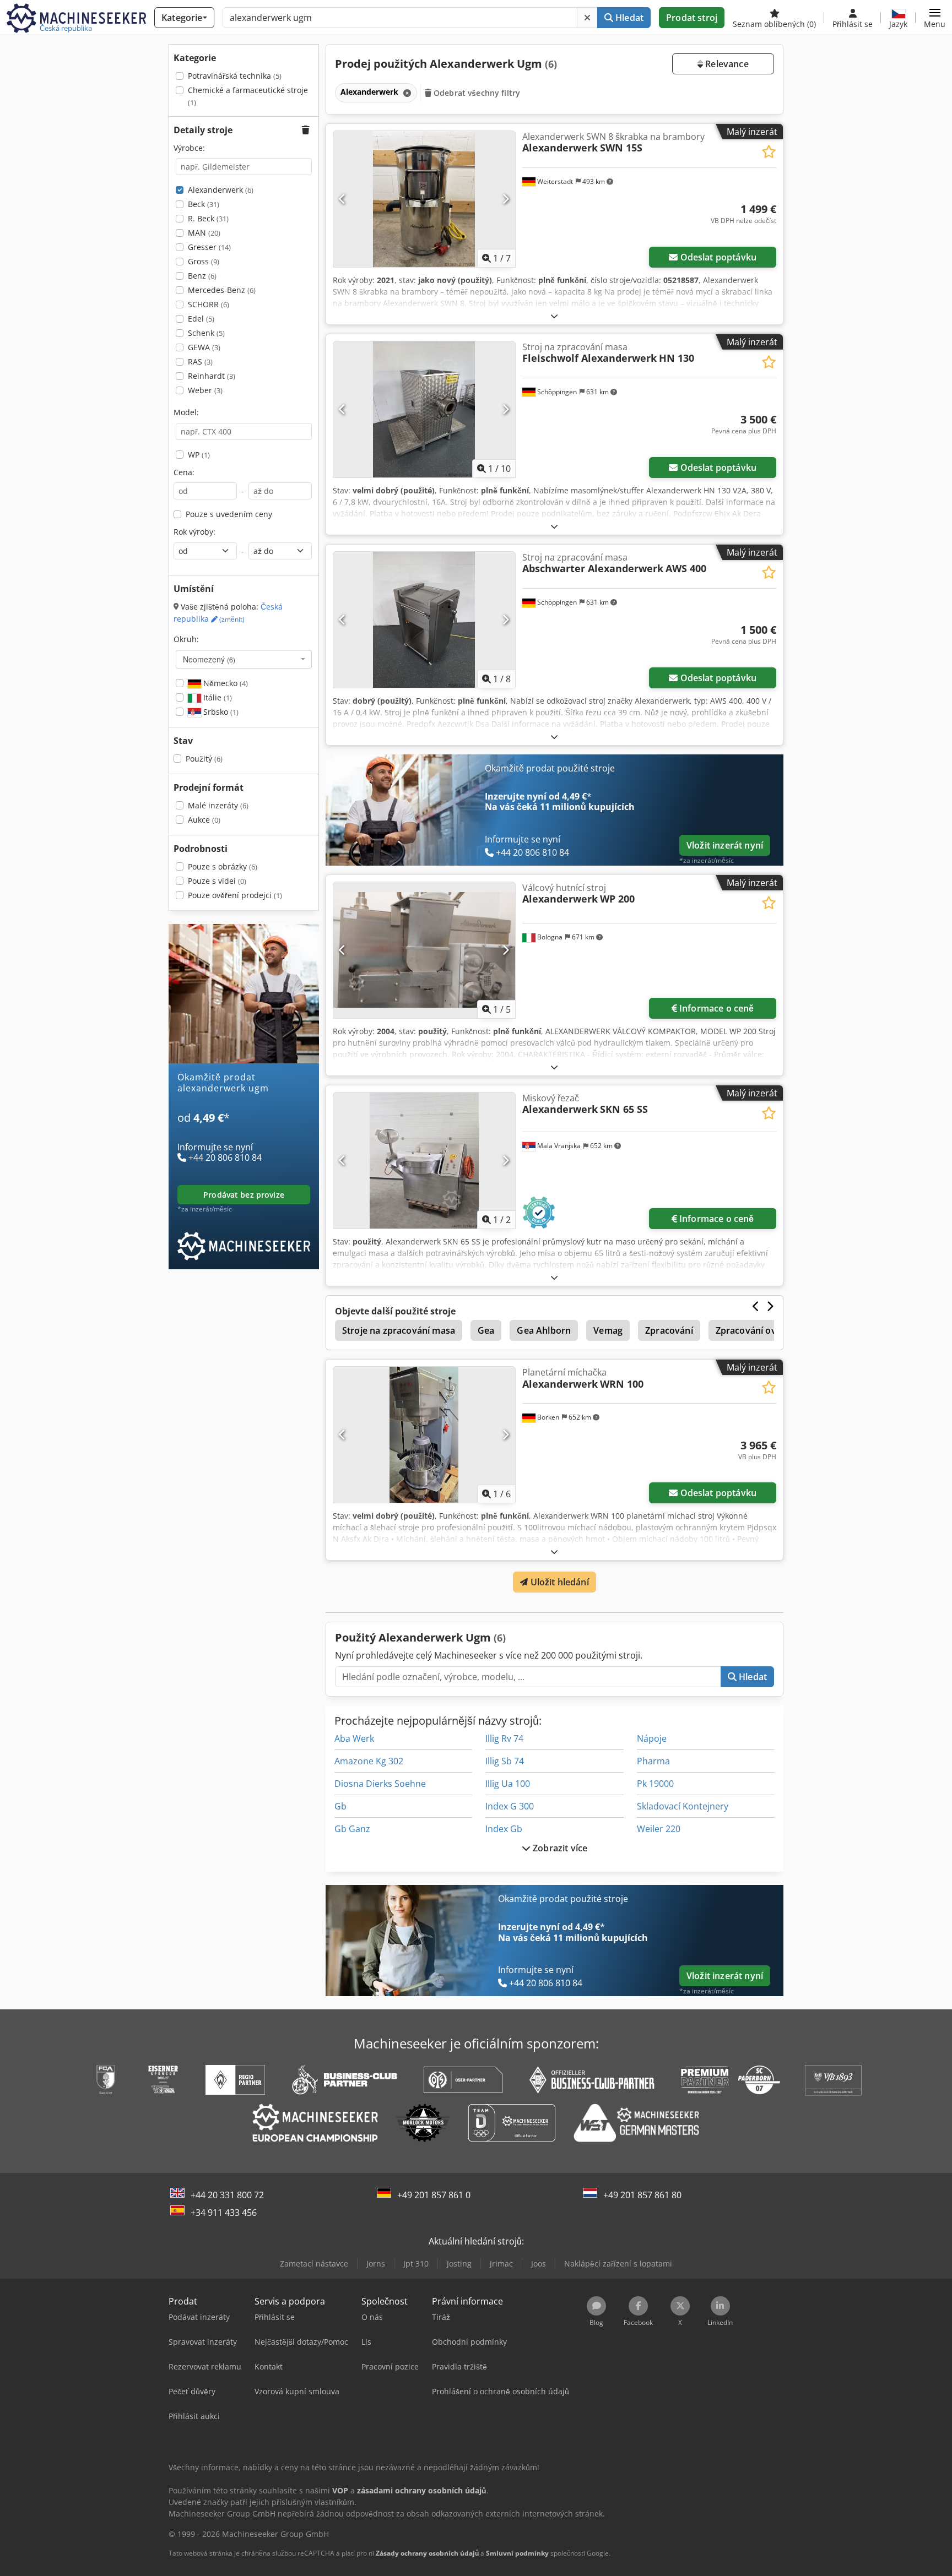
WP (199, 455)
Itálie (217, 697)
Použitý (204, 759)
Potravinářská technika (235, 76)
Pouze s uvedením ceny (229, 514)
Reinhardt (212, 376)
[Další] (505, 199)
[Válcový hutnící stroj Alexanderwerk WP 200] (424, 950)
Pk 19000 (655, 1784)
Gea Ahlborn (544, 1330)
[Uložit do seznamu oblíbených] (769, 152)
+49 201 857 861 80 (642, 2195)
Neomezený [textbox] (209, 659)
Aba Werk (354, 1738)
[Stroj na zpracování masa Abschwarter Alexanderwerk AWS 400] (424, 620)
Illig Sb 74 (505, 1761)
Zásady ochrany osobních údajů (427, 2553)
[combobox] (244, 659)
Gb (340, 1806)
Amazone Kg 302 (369, 1761)
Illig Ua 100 (508, 1784)
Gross (204, 261)
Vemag (608, 1330)
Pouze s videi (217, 881)
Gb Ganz (352, 1829)
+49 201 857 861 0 (434, 2195)
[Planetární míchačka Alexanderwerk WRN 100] (424, 1435)
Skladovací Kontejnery (683, 1806)
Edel (201, 319)
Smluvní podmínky (517, 2553)
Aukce (204, 820)
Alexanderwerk (221, 190)
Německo (225, 683)
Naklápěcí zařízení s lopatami (618, 2263)
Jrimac (501, 2263)
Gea (486, 1330)
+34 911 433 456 (224, 2213)
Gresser (209, 247)
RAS (200, 362)
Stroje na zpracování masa (399, 1330)
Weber (205, 390)
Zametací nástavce (314, 2263)
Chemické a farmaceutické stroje (248, 96)
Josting (459, 2263)
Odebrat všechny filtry (476, 93)
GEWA (204, 347)
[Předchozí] (342, 199)
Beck (204, 204)
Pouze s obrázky (223, 866)
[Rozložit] (554, 316)
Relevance (726, 64)
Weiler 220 (659, 1829)
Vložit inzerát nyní (725, 845)
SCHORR (209, 304)
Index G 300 (510, 1806)
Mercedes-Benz (222, 290)
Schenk (206, 333)
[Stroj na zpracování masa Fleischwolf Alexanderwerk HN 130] (424, 409)
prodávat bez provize (244, 1195)
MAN (204, 233)
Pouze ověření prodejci (235, 895)
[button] (935, 18)
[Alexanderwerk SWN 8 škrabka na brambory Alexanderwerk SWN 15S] (424, 199)
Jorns (376, 2263)
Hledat (628, 18)
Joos (539, 2263)
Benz (202, 276)
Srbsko (220, 712)
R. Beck (208, 218)
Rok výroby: (194, 532)
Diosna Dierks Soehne (380, 1784)
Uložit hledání (558, 1582)
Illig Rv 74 (504, 1738)
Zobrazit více (559, 1848)
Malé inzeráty (218, 805)
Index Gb (504, 1829)
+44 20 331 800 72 (227, 2195)
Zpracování (669, 1330)
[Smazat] (587, 18)
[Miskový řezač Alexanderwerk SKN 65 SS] (424, 1161)
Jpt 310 (416, 2263)
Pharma (653, 1761)
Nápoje (652, 1738)
